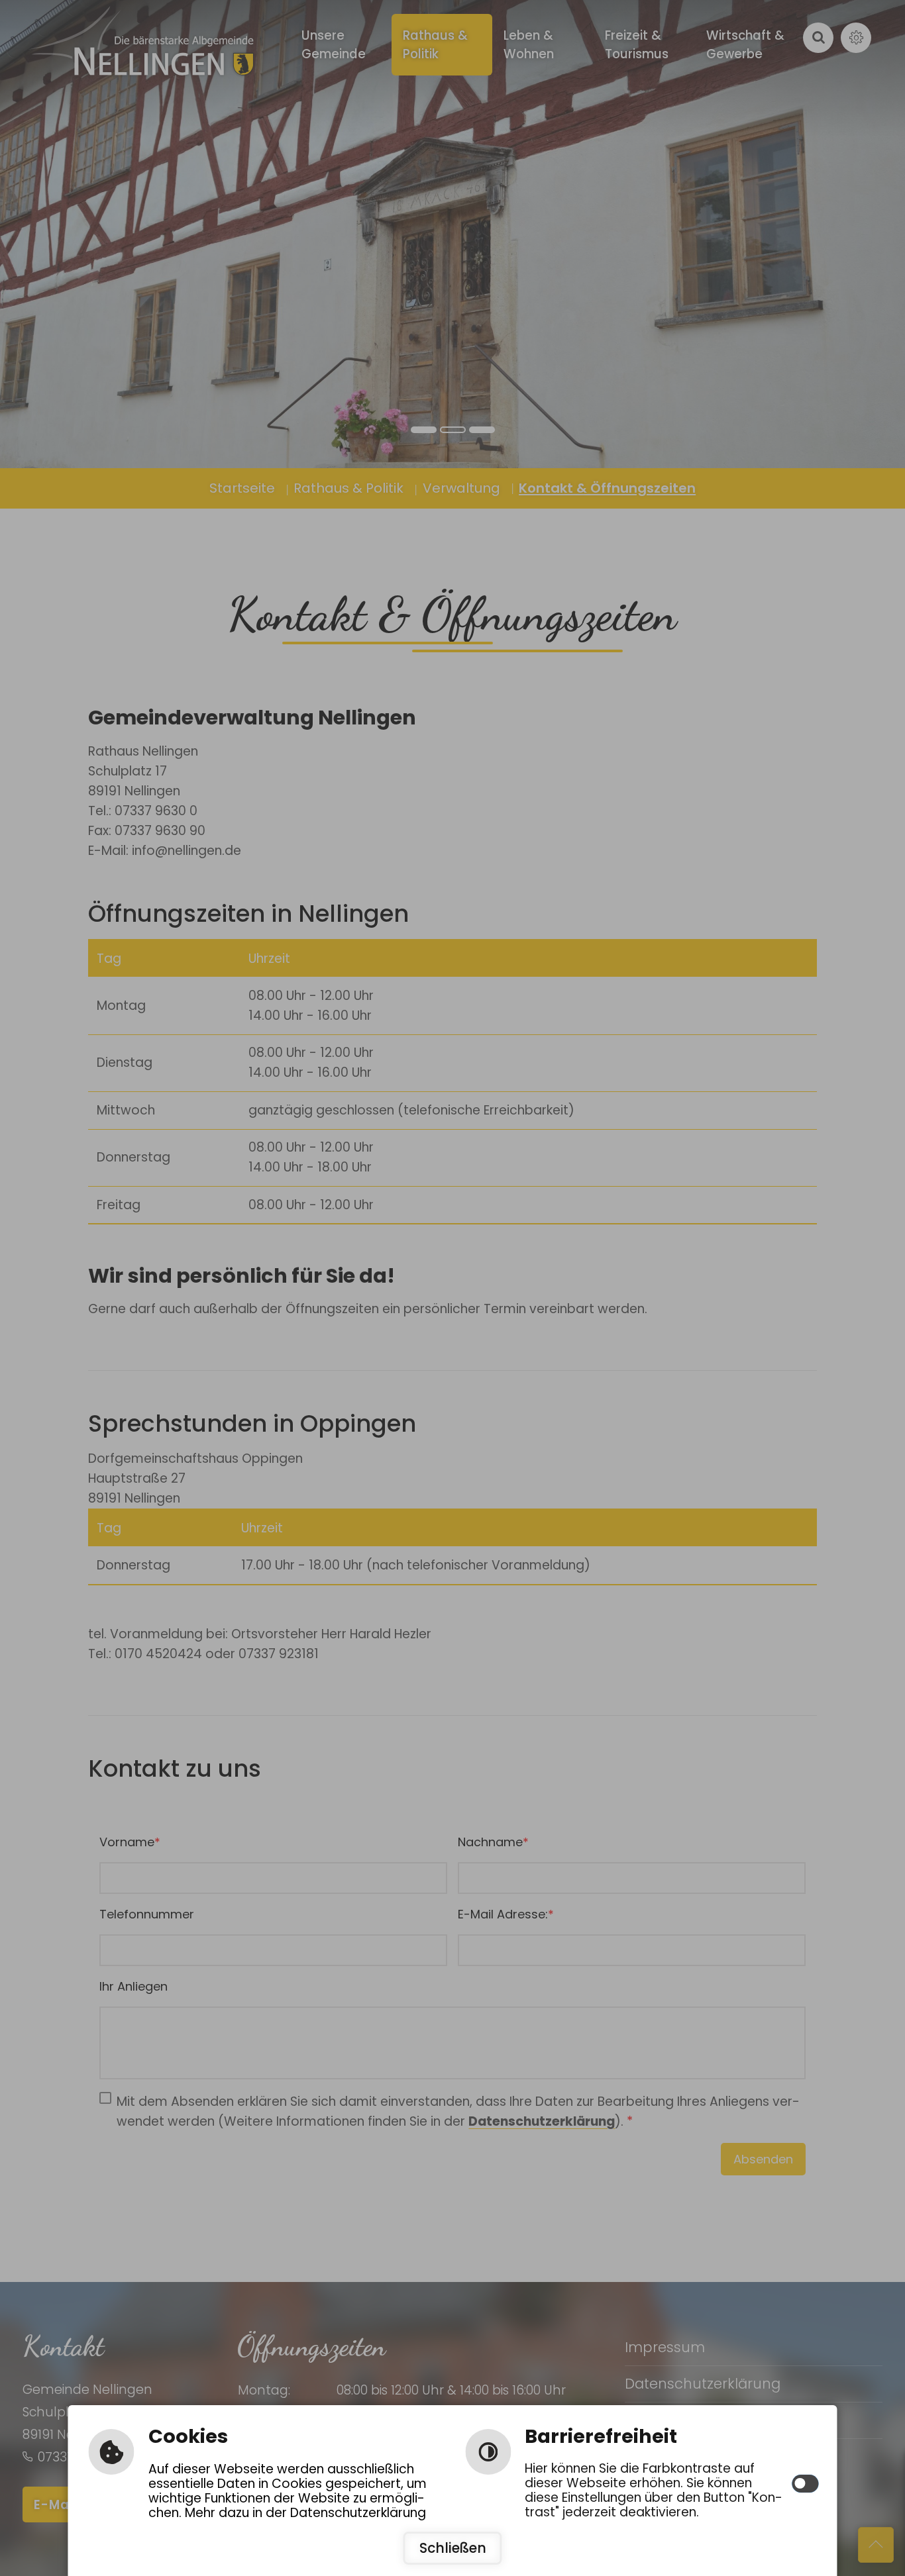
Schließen (453, 2548)
